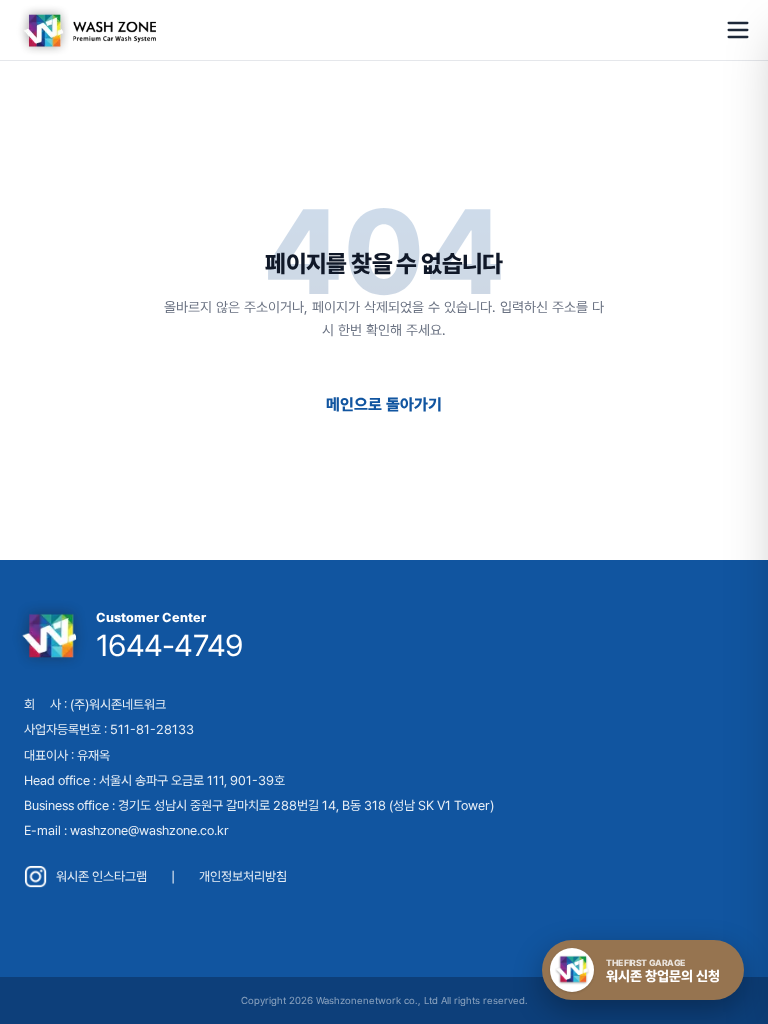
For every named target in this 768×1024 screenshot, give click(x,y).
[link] (86, 30)
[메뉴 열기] (738, 30)
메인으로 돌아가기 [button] (384, 404)
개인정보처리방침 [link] (243, 876)
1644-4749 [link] (169, 645)
